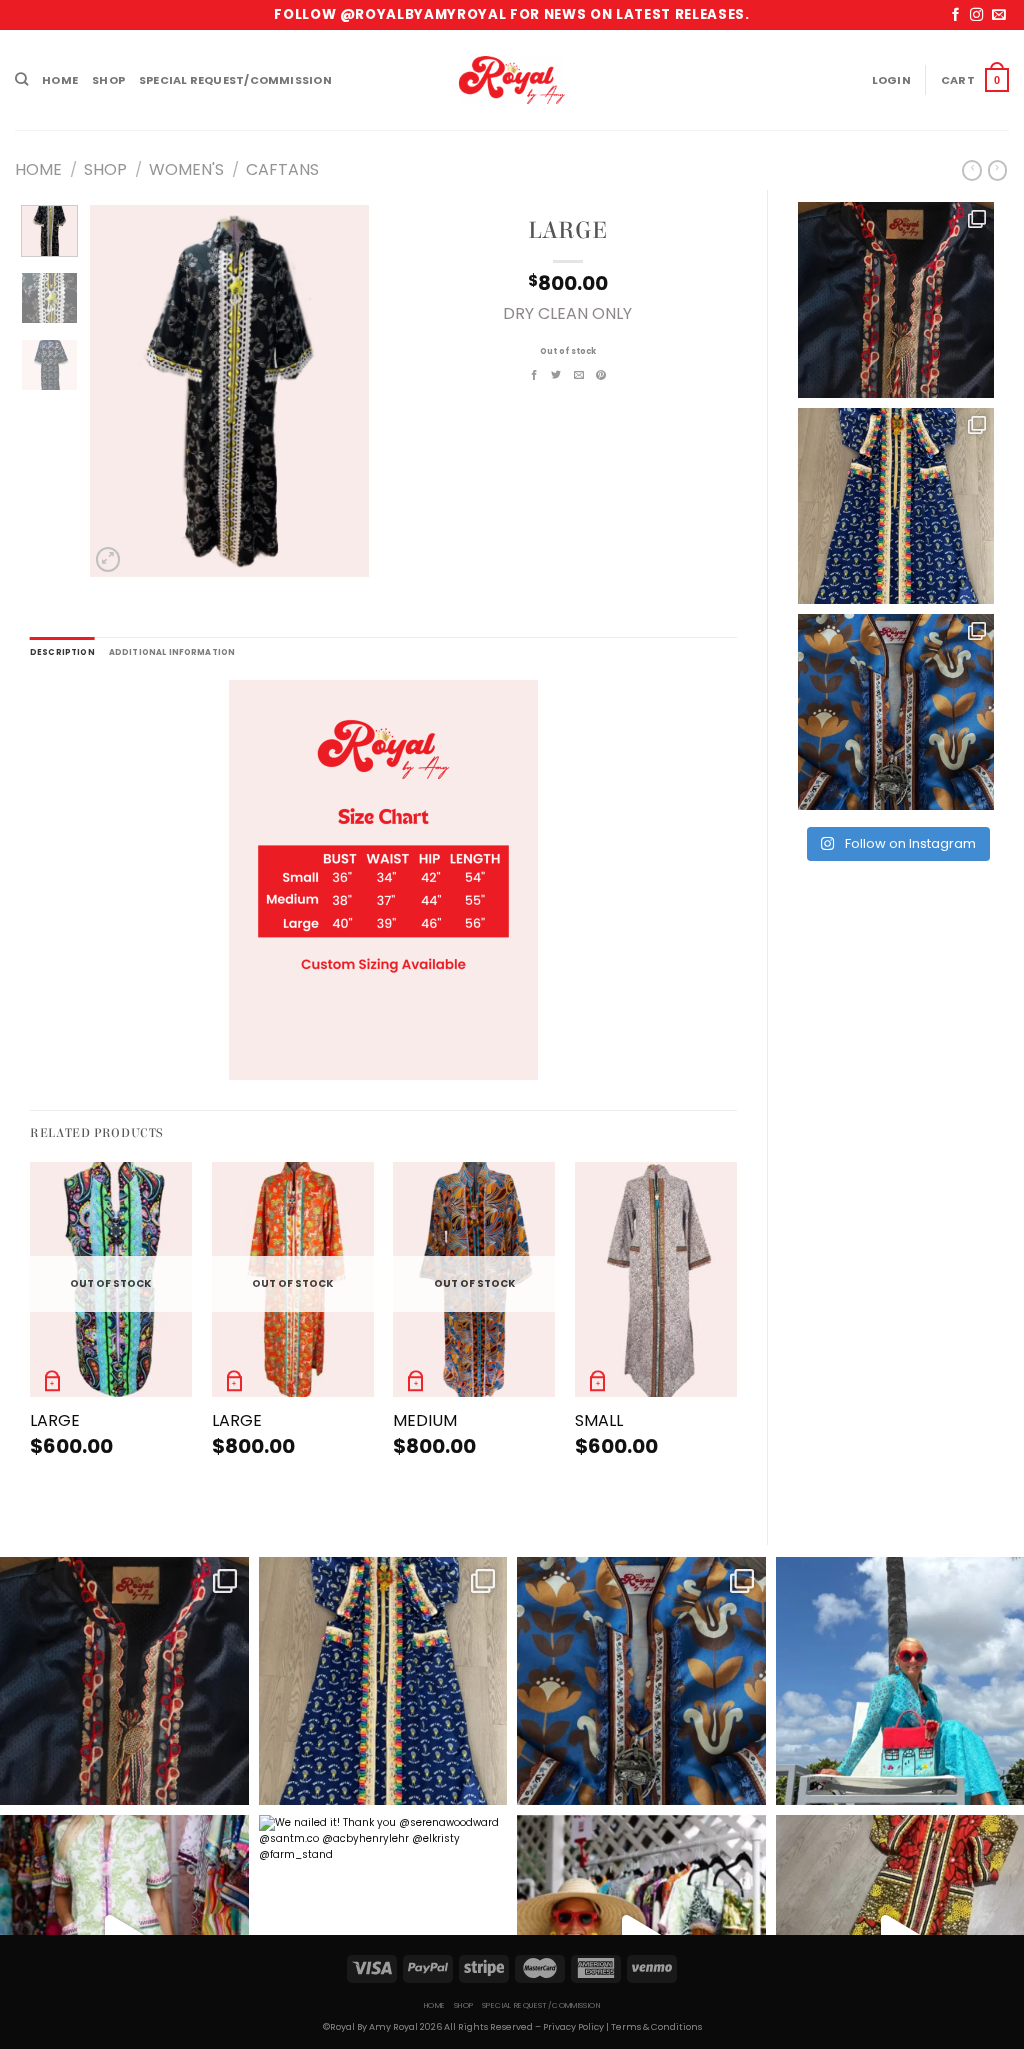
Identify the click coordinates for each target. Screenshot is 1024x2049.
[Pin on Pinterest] (601, 376)
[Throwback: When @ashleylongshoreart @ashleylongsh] (896, 506)
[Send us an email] (998, 15)
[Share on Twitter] (556, 376)
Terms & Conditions (656, 2027)
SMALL (599, 1421)
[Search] (21, 80)
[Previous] (120, 391)
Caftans (282, 169)
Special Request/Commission (235, 80)
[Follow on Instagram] (976, 15)
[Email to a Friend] (579, 376)
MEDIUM (425, 1421)
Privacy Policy (573, 2027)
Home (60, 80)
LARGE (55, 1421)
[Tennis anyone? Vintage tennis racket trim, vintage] (896, 300)
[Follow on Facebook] (955, 15)
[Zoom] (108, 559)
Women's (186, 169)
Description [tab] (62, 652)
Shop (108, 80)
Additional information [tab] (172, 652)
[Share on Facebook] (534, 376)
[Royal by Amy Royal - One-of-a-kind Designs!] (512, 80)
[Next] (338, 391)
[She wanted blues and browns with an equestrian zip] (896, 712)
